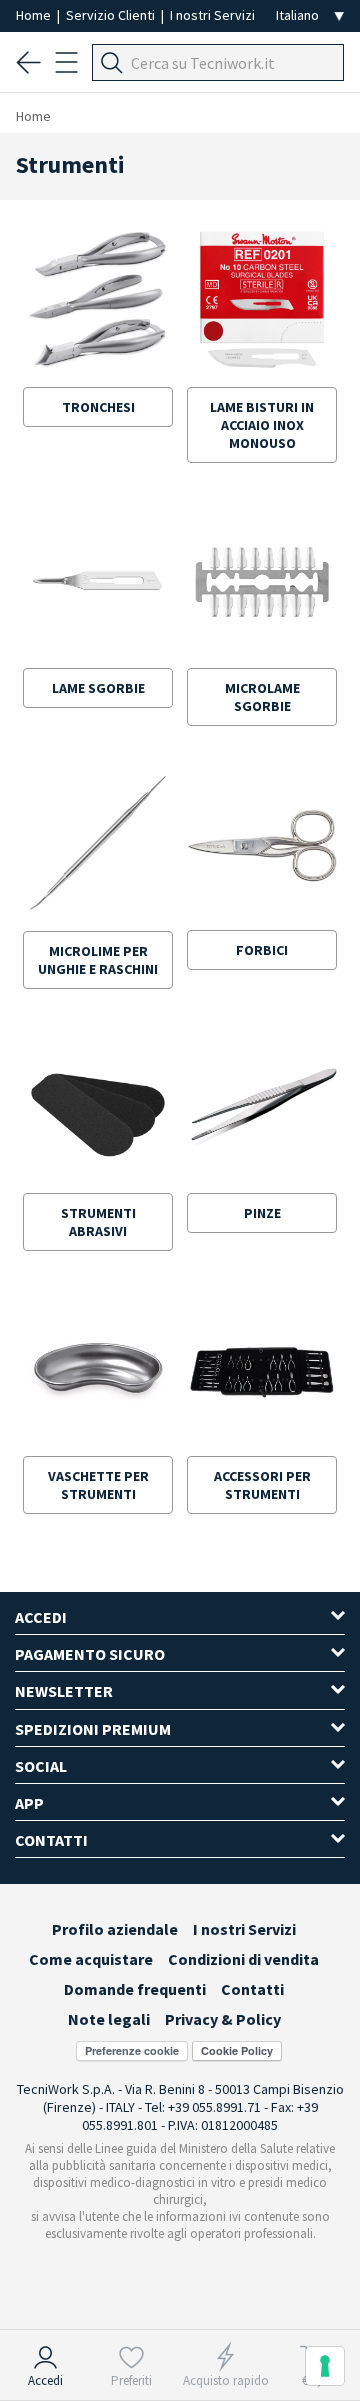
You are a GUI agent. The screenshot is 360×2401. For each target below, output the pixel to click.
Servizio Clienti (112, 15)
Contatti (252, 1989)
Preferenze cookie (132, 2050)
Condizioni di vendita (243, 1959)
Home (35, 15)
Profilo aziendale (115, 1929)
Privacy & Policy (223, 2019)
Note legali (109, 2019)
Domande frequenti (135, 1989)
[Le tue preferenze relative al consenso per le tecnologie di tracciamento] (325, 2366)
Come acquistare (91, 1959)
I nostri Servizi (212, 15)
